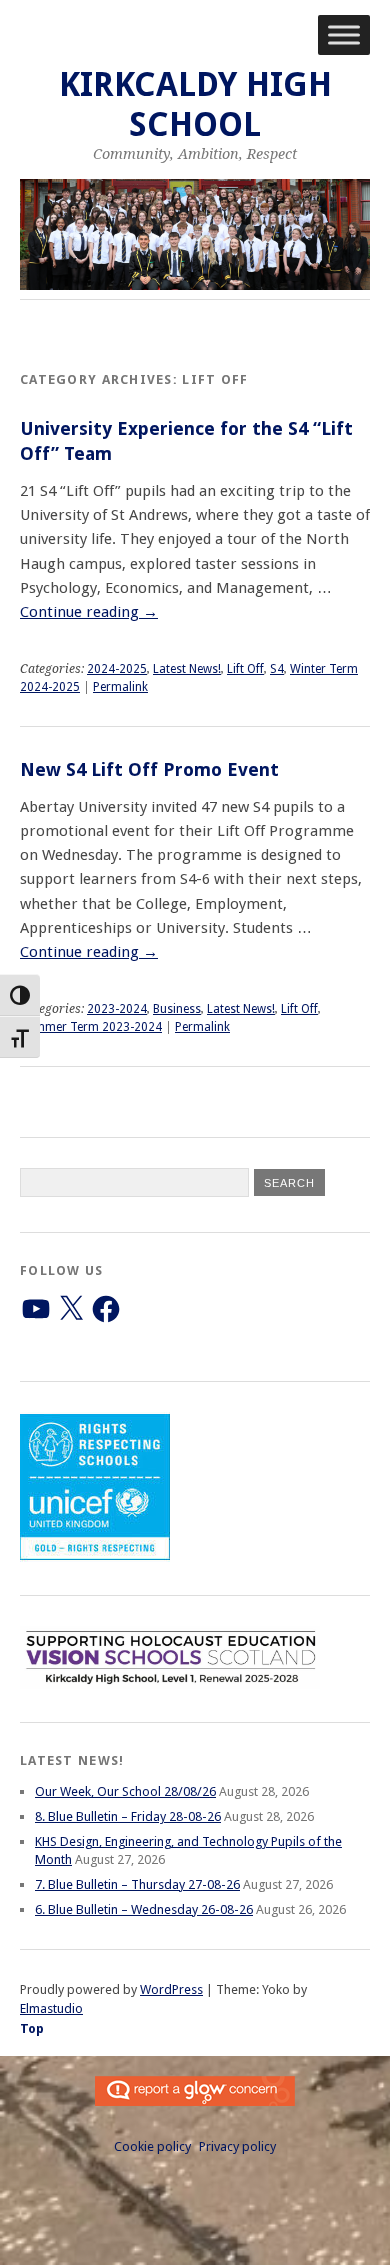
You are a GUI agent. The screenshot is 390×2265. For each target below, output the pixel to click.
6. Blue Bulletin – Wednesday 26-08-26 (144, 1909)
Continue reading (89, 612)
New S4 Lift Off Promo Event (149, 769)
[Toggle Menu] (344, 34)
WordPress (171, 1989)
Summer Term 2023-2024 (91, 1027)
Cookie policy (152, 2146)
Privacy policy (237, 2146)
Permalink (120, 687)
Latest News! (187, 669)
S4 (277, 669)
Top (32, 2028)
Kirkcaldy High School (195, 104)
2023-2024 (117, 1009)
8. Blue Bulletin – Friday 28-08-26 (128, 1816)
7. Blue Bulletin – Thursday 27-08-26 (137, 1884)
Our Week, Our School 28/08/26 (125, 1791)
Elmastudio (51, 2008)
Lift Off (245, 669)
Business (177, 1009)
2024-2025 (117, 669)
